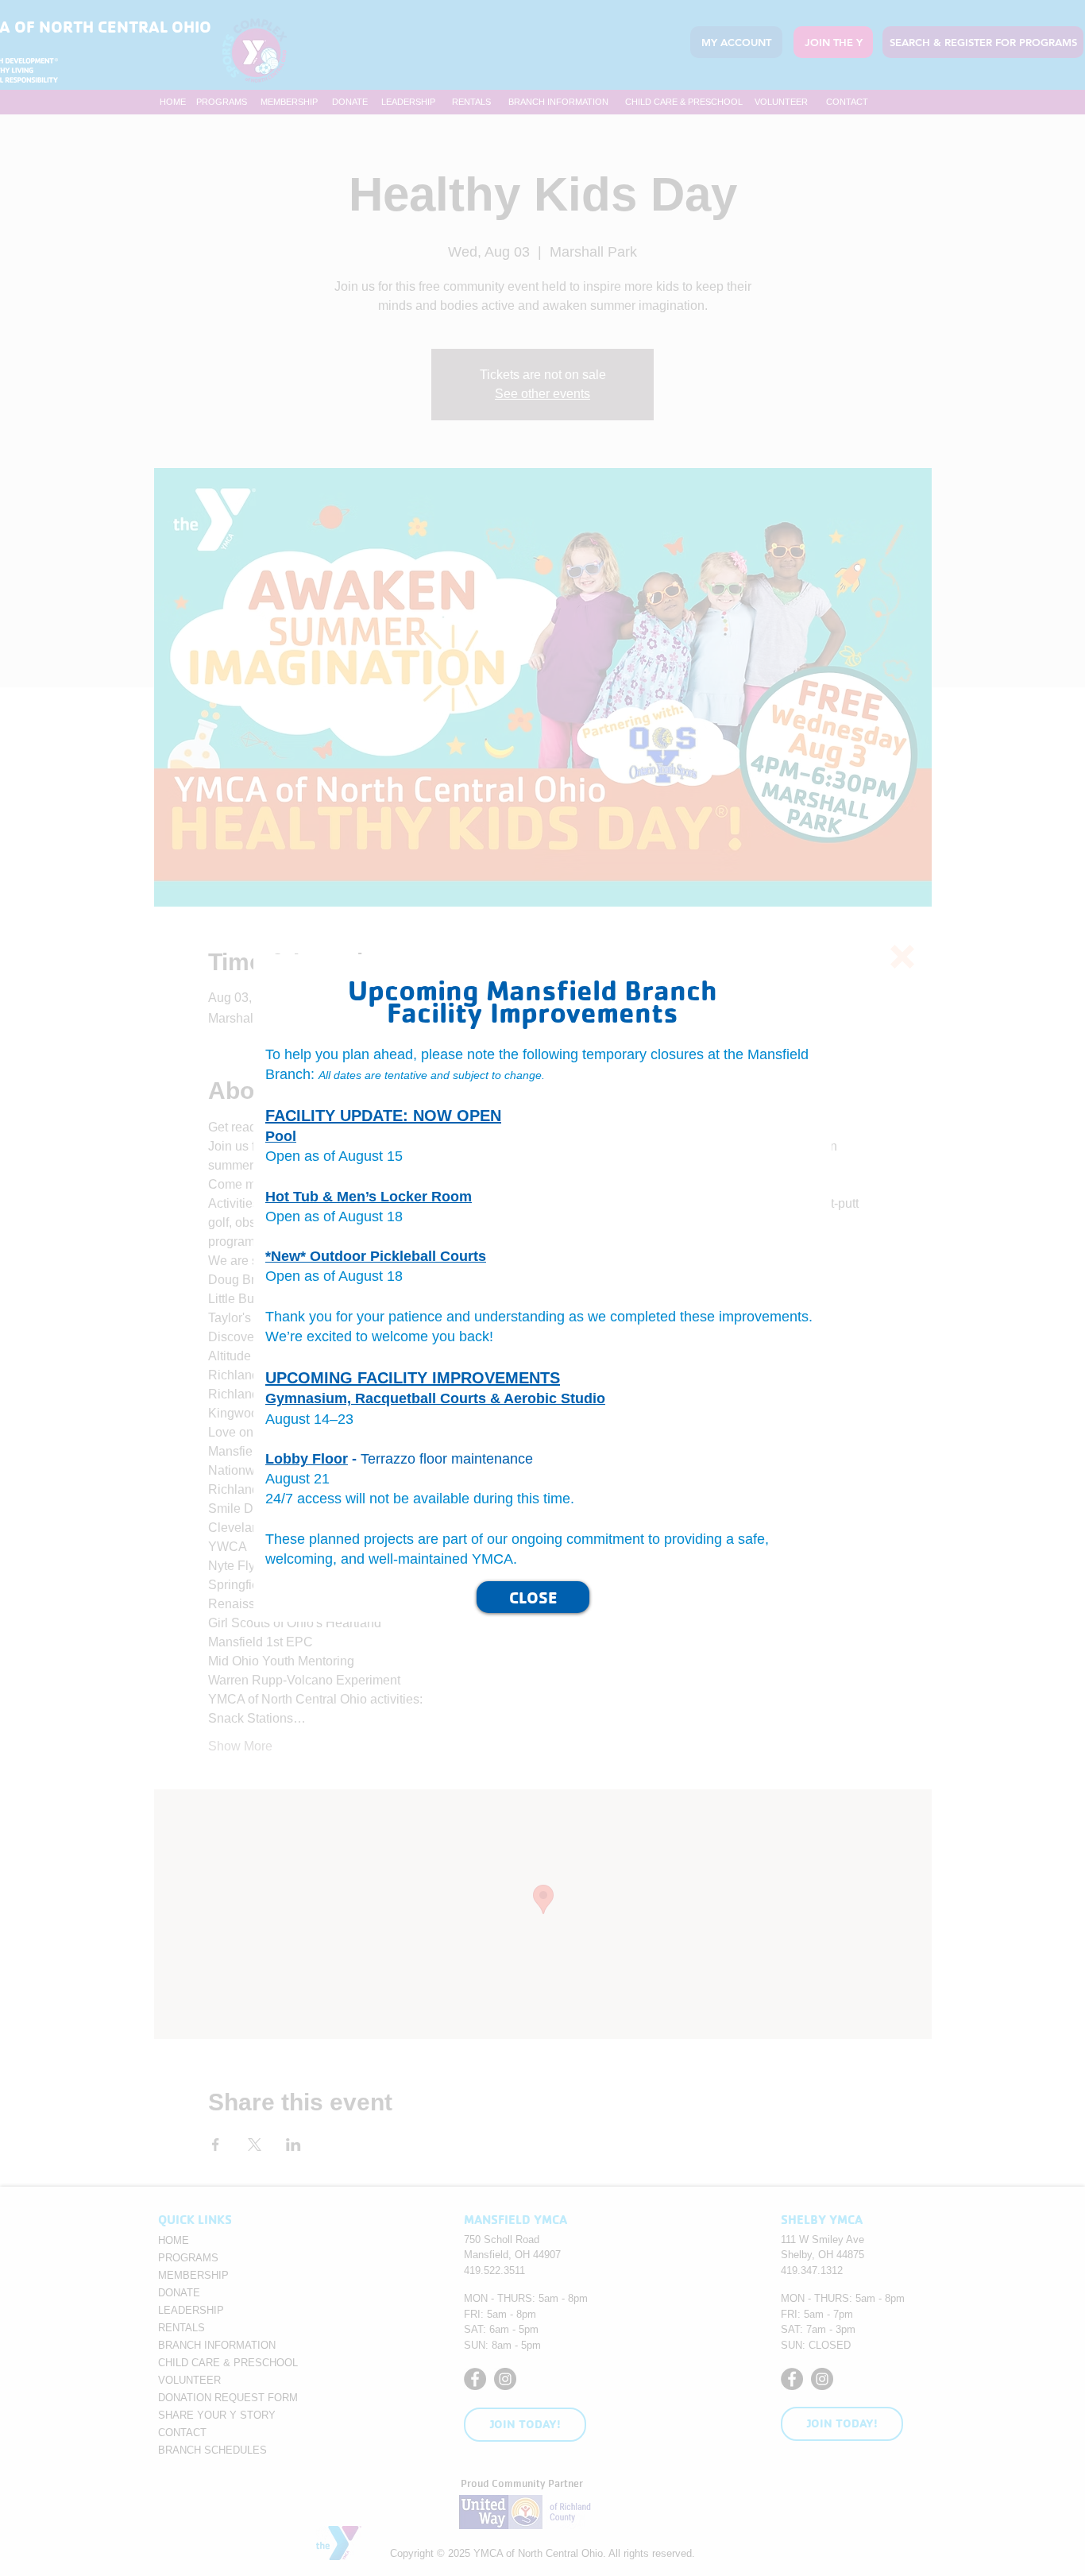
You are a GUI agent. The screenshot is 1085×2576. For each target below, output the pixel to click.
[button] (902, 957)
